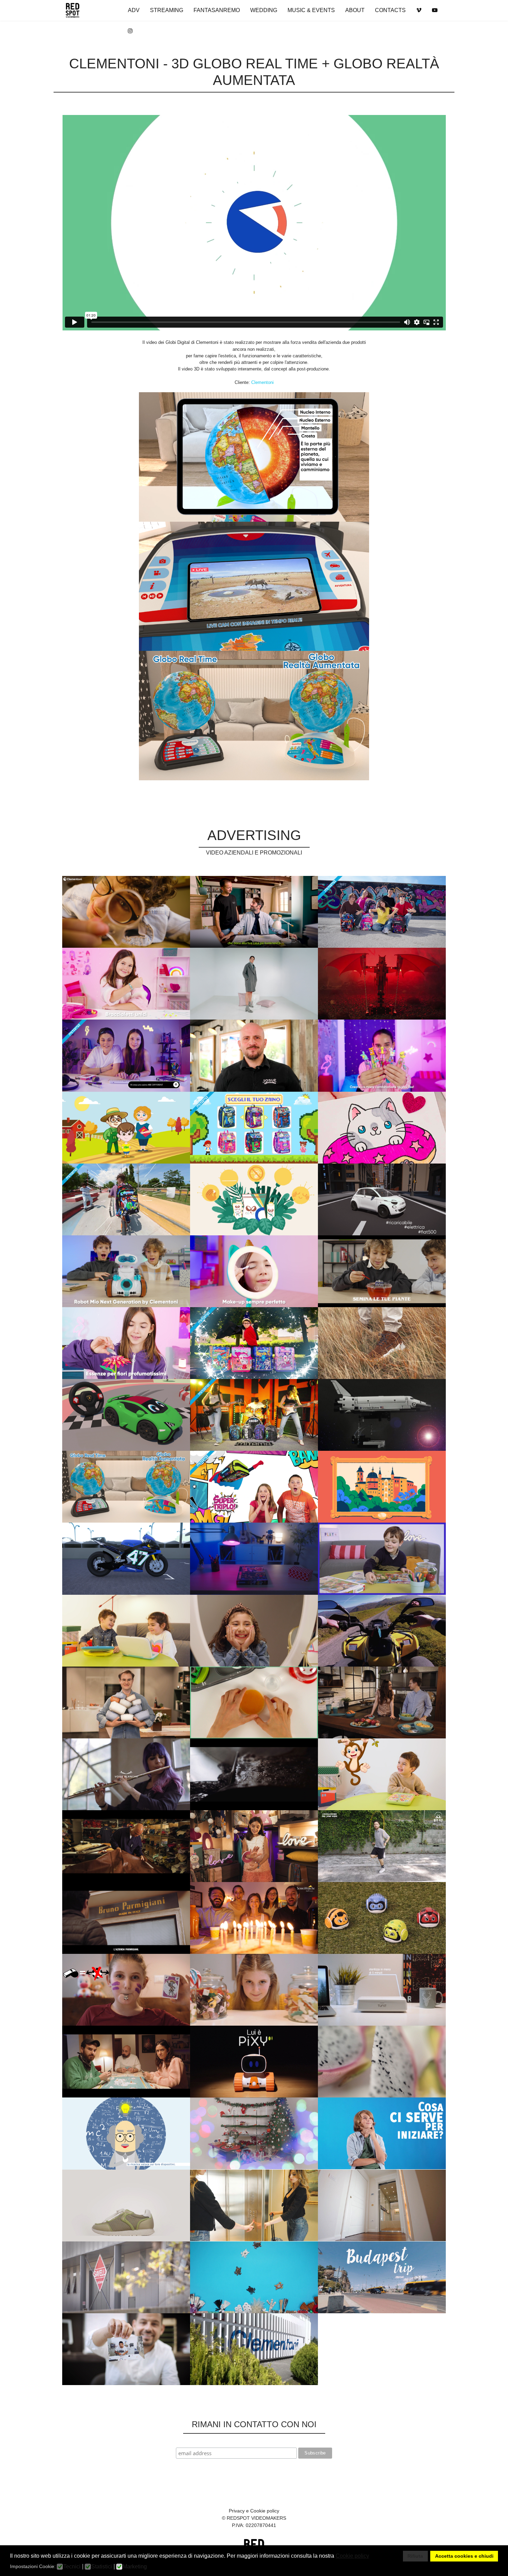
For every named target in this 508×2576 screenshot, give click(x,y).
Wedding (264, 10)
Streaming (167, 10)
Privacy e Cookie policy (254, 2511)
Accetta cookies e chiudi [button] (464, 2556)
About (355, 10)
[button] (373, 2557)
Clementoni (262, 382)
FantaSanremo (217, 10)
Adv (134, 10)
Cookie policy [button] (352, 2556)
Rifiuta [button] (415, 2556)
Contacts (390, 10)
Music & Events (311, 10)
